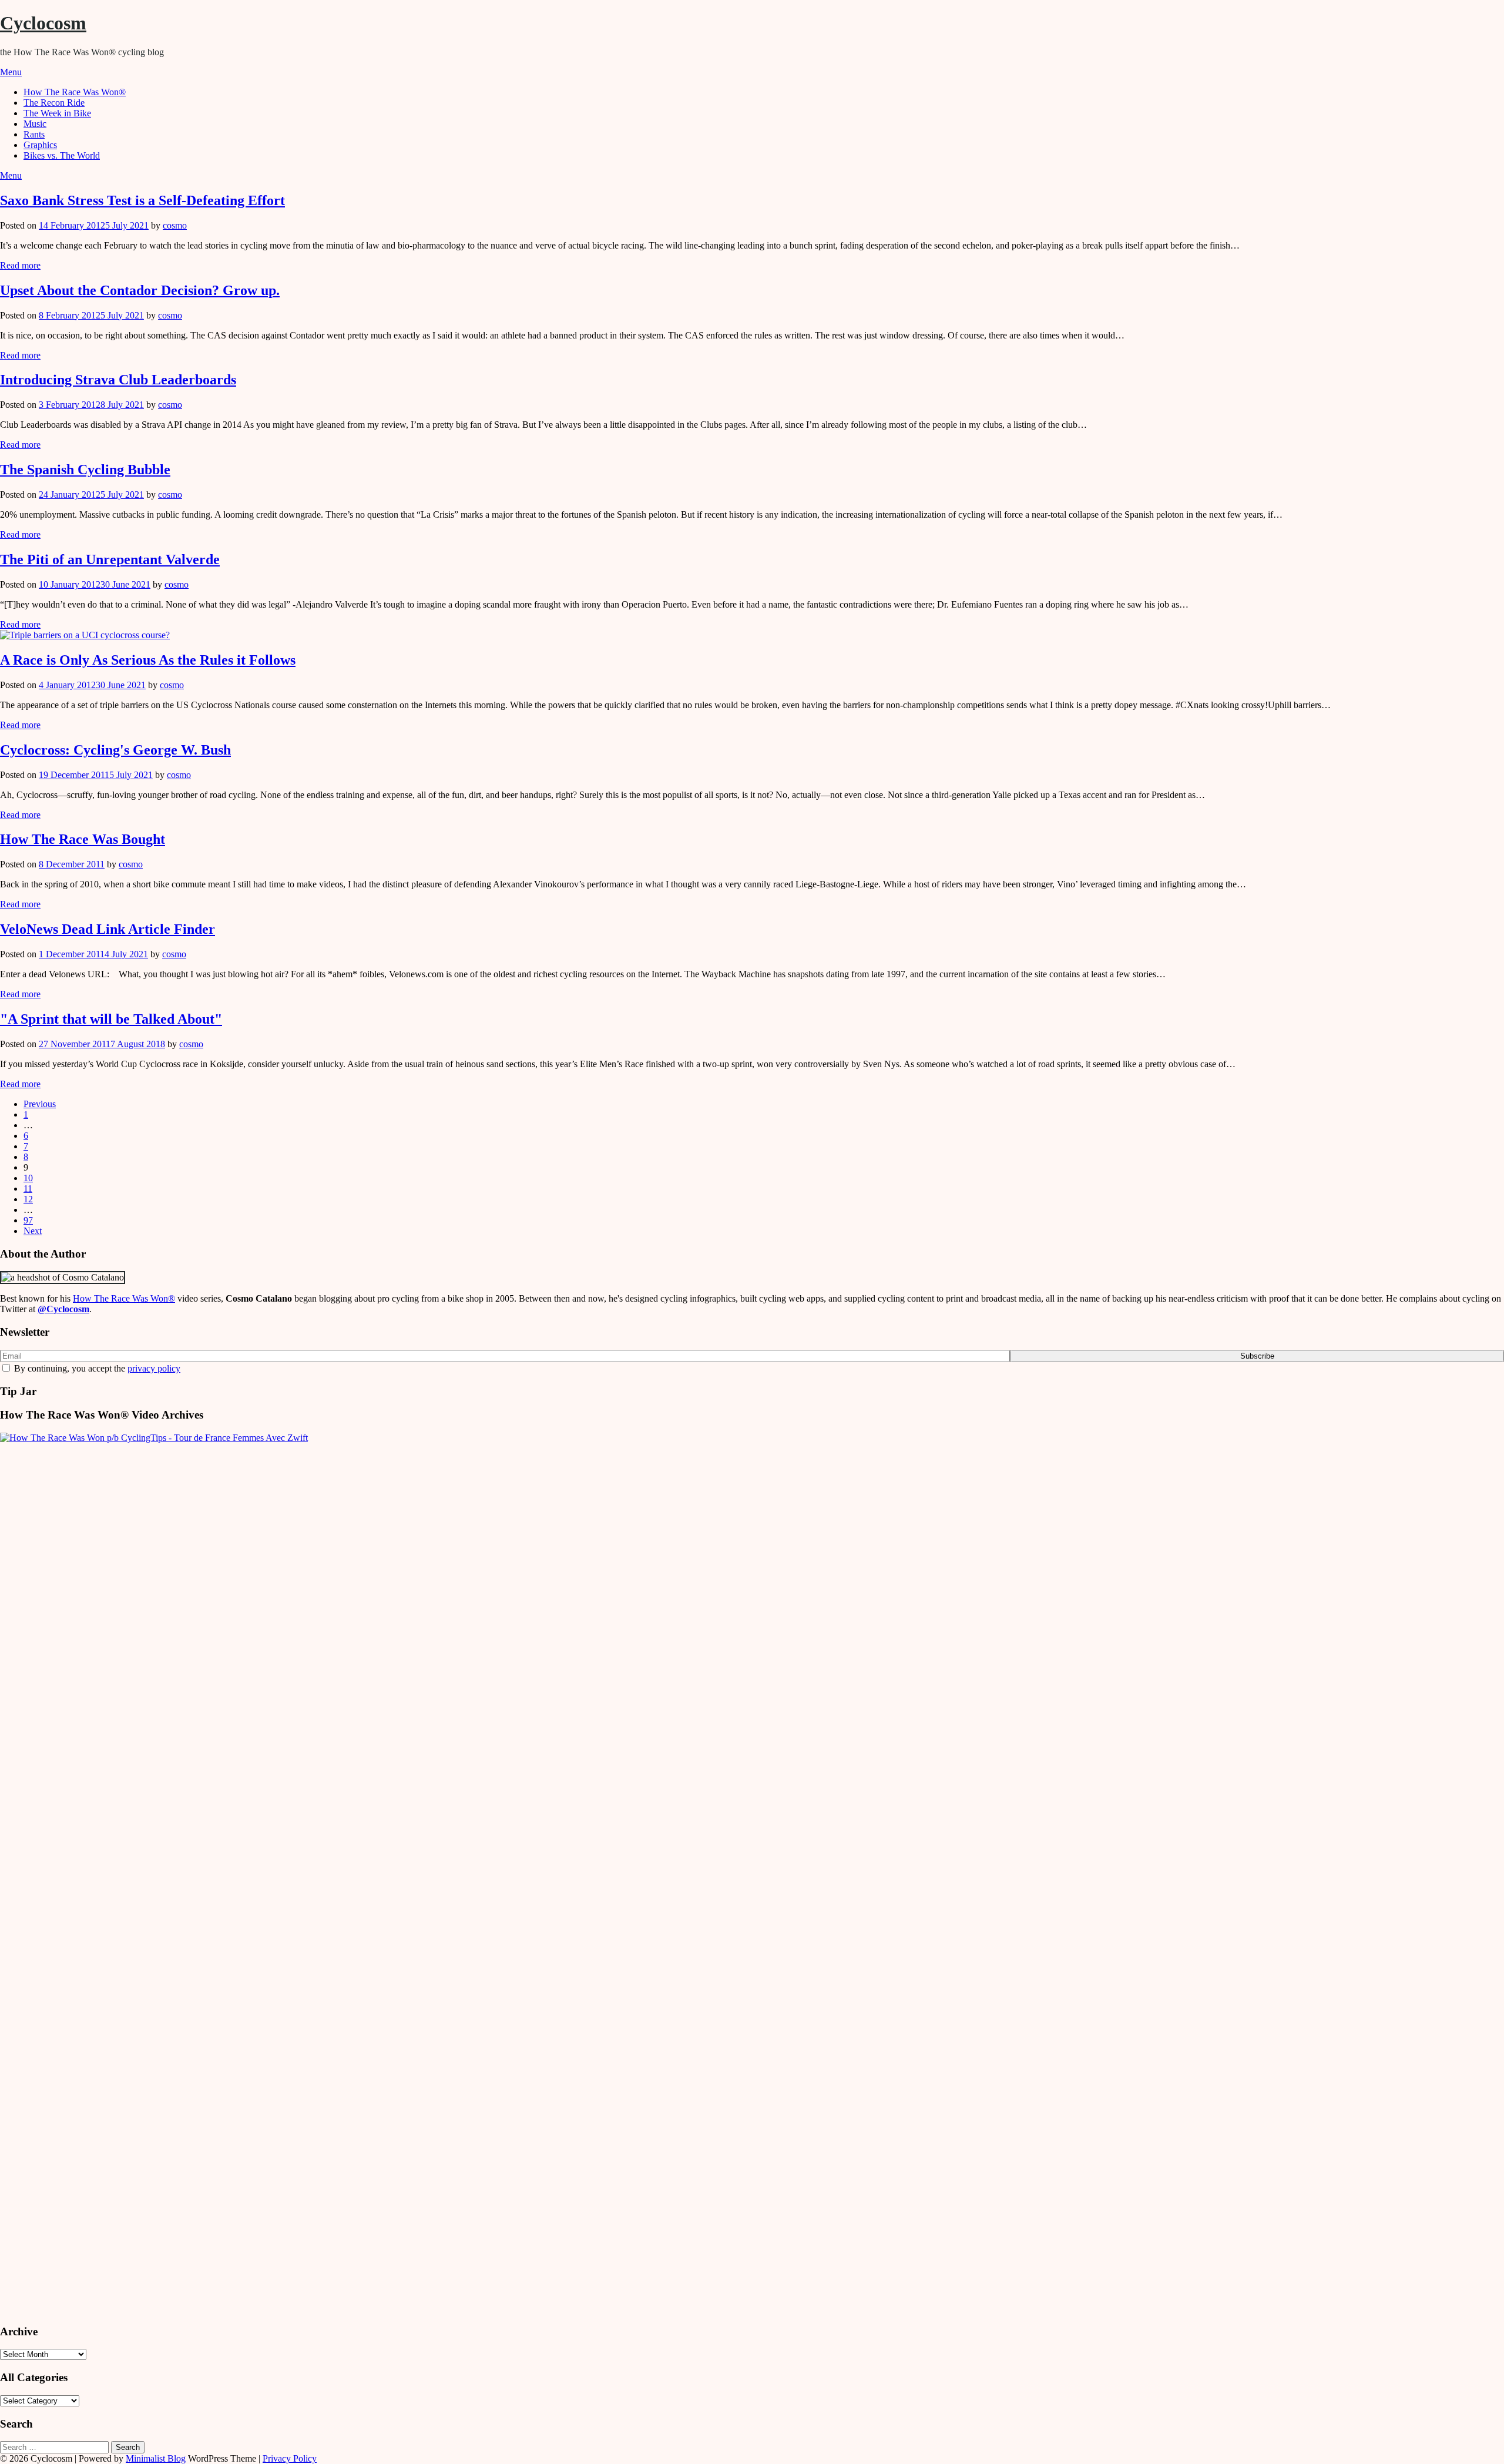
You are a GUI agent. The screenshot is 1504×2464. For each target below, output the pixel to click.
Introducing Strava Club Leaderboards (118, 380)
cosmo (175, 225)
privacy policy (154, 1368)
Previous (40, 1104)
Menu (11, 72)
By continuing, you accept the (96, 1368)
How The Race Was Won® (75, 92)
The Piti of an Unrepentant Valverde (110, 559)
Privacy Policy (290, 2458)
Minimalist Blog (156, 2458)
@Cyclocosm (63, 1309)
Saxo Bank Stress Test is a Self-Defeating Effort (142, 200)
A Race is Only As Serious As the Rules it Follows (148, 660)
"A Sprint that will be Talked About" (111, 1019)
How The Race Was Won (124, 1298)
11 (28, 1189)
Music (35, 124)
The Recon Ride (54, 103)
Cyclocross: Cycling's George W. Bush (115, 750)
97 (28, 1220)
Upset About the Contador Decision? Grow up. (140, 290)
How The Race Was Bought (83, 839)
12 (28, 1199)
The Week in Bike (57, 113)
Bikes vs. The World (62, 155)
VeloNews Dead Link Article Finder (108, 929)
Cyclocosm (43, 23)
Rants (34, 134)
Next (33, 1231)
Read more (20, 265)
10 (28, 1178)
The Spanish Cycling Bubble (85, 470)
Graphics (40, 145)
